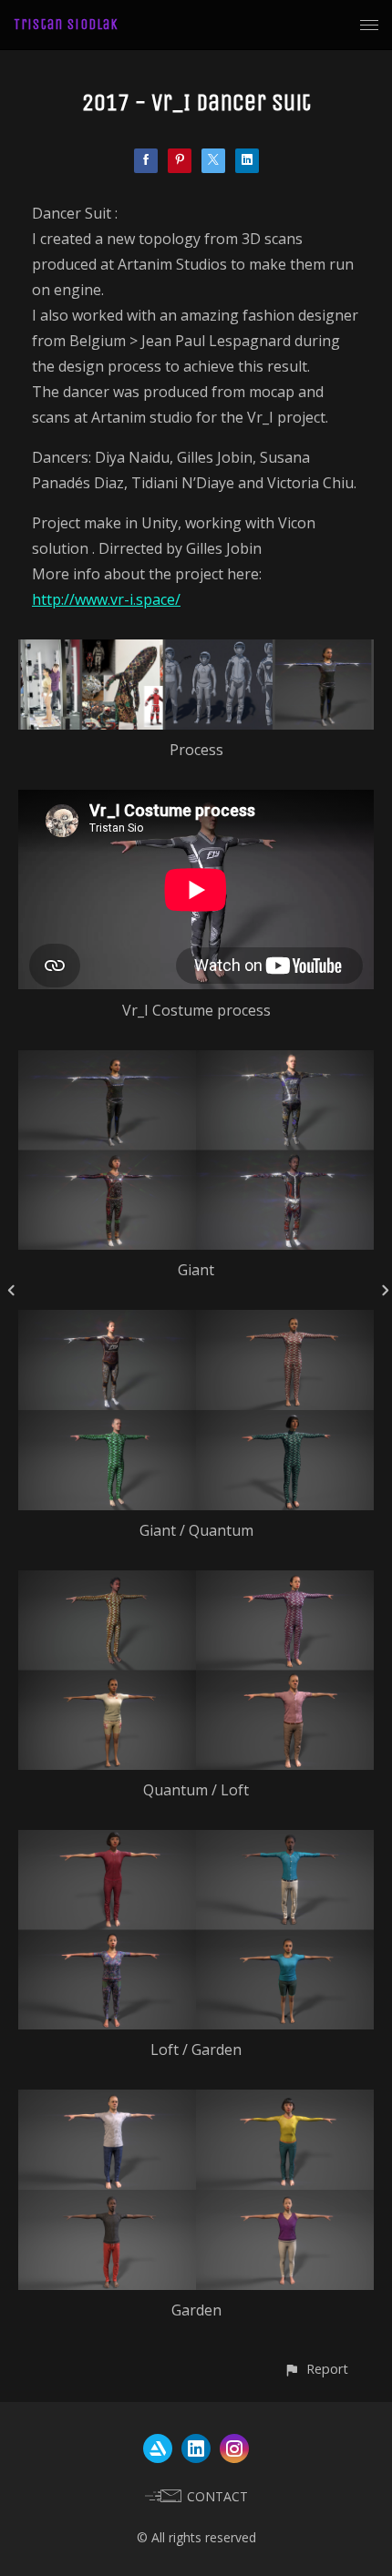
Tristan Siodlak (66, 24)
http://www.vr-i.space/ (106, 599)
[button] (316, 2369)
